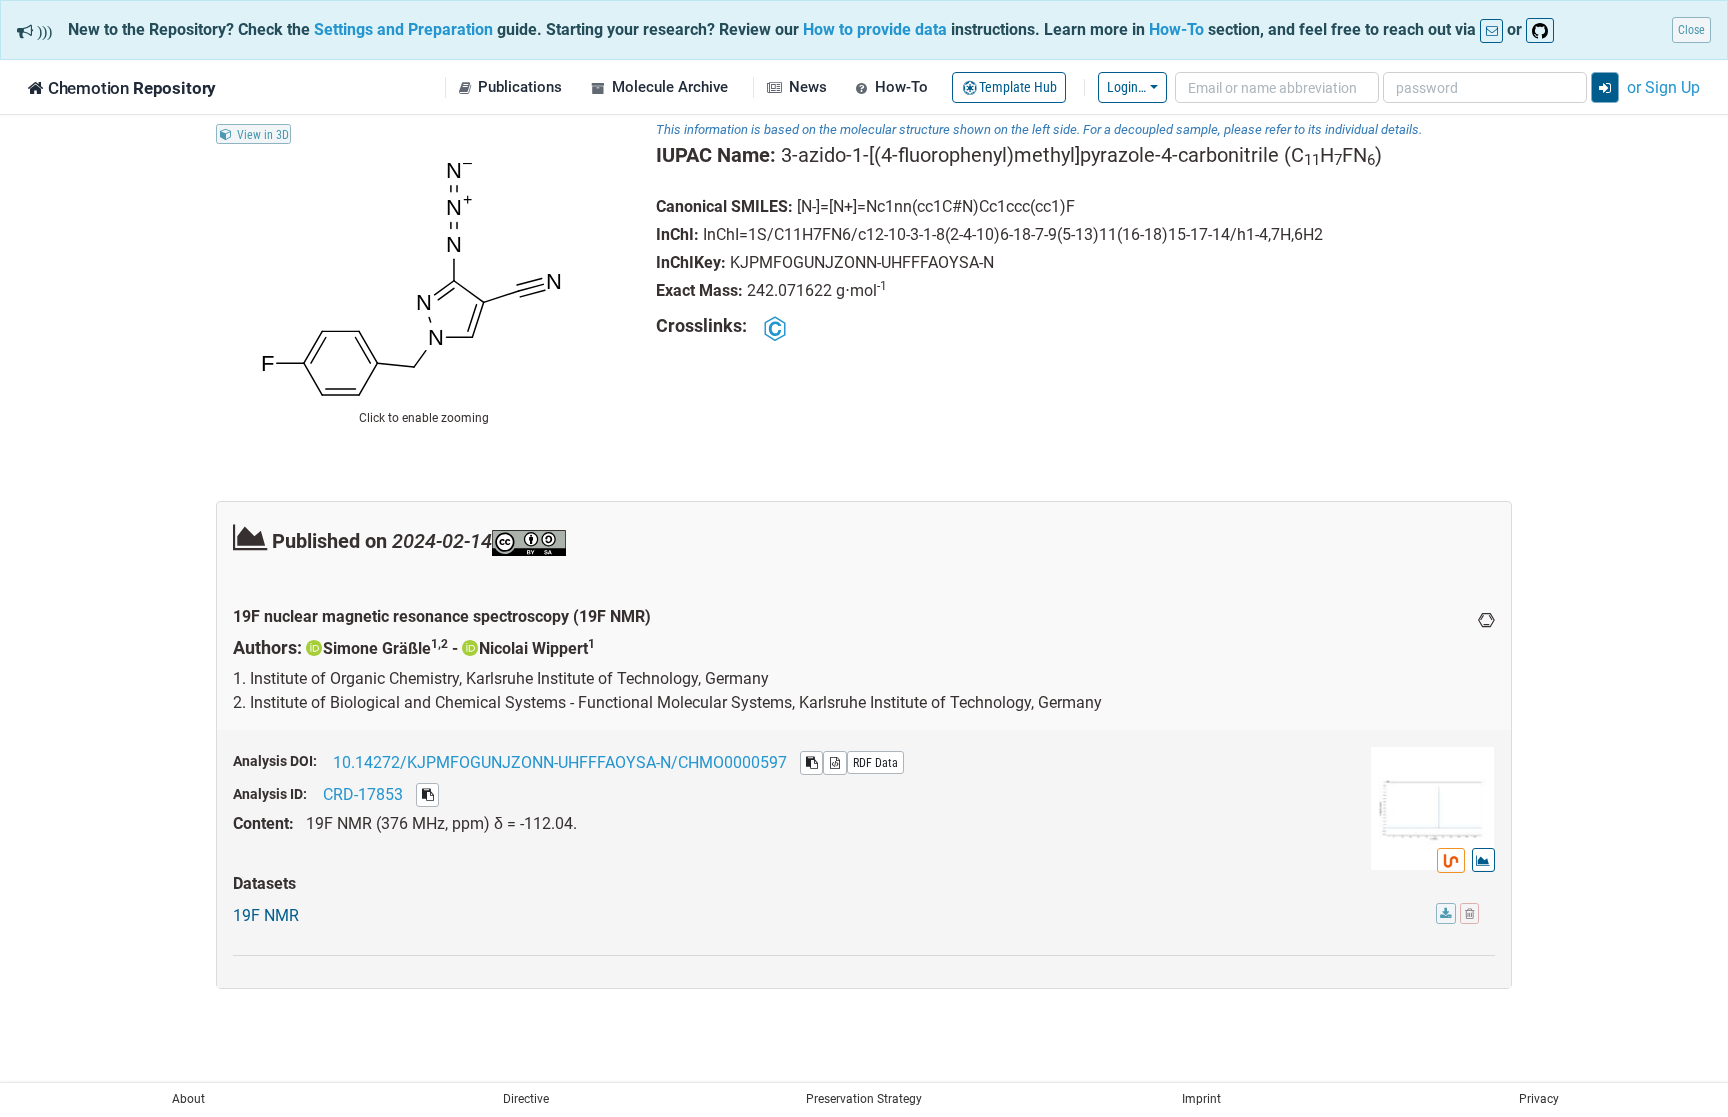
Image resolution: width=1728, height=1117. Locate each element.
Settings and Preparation (403, 29)
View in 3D (263, 133)
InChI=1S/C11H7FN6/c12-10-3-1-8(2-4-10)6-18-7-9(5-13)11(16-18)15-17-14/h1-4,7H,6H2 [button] (1013, 234)
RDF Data (875, 762)
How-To (1176, 29)
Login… (1126, 86)
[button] (510, 87)
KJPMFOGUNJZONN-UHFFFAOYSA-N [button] (862, 262)
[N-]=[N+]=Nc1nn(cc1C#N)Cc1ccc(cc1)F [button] (936, 206)
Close (1691, 29)
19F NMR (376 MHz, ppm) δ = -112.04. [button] (441, 823)
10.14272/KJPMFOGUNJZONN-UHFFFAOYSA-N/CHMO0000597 (560, 762)
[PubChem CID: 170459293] (775, 327)
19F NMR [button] (266, 915)
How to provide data (875, 29)
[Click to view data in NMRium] (1451, 860)
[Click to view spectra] (1483, 860)
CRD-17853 (363, 794)
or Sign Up (1663, 87)
